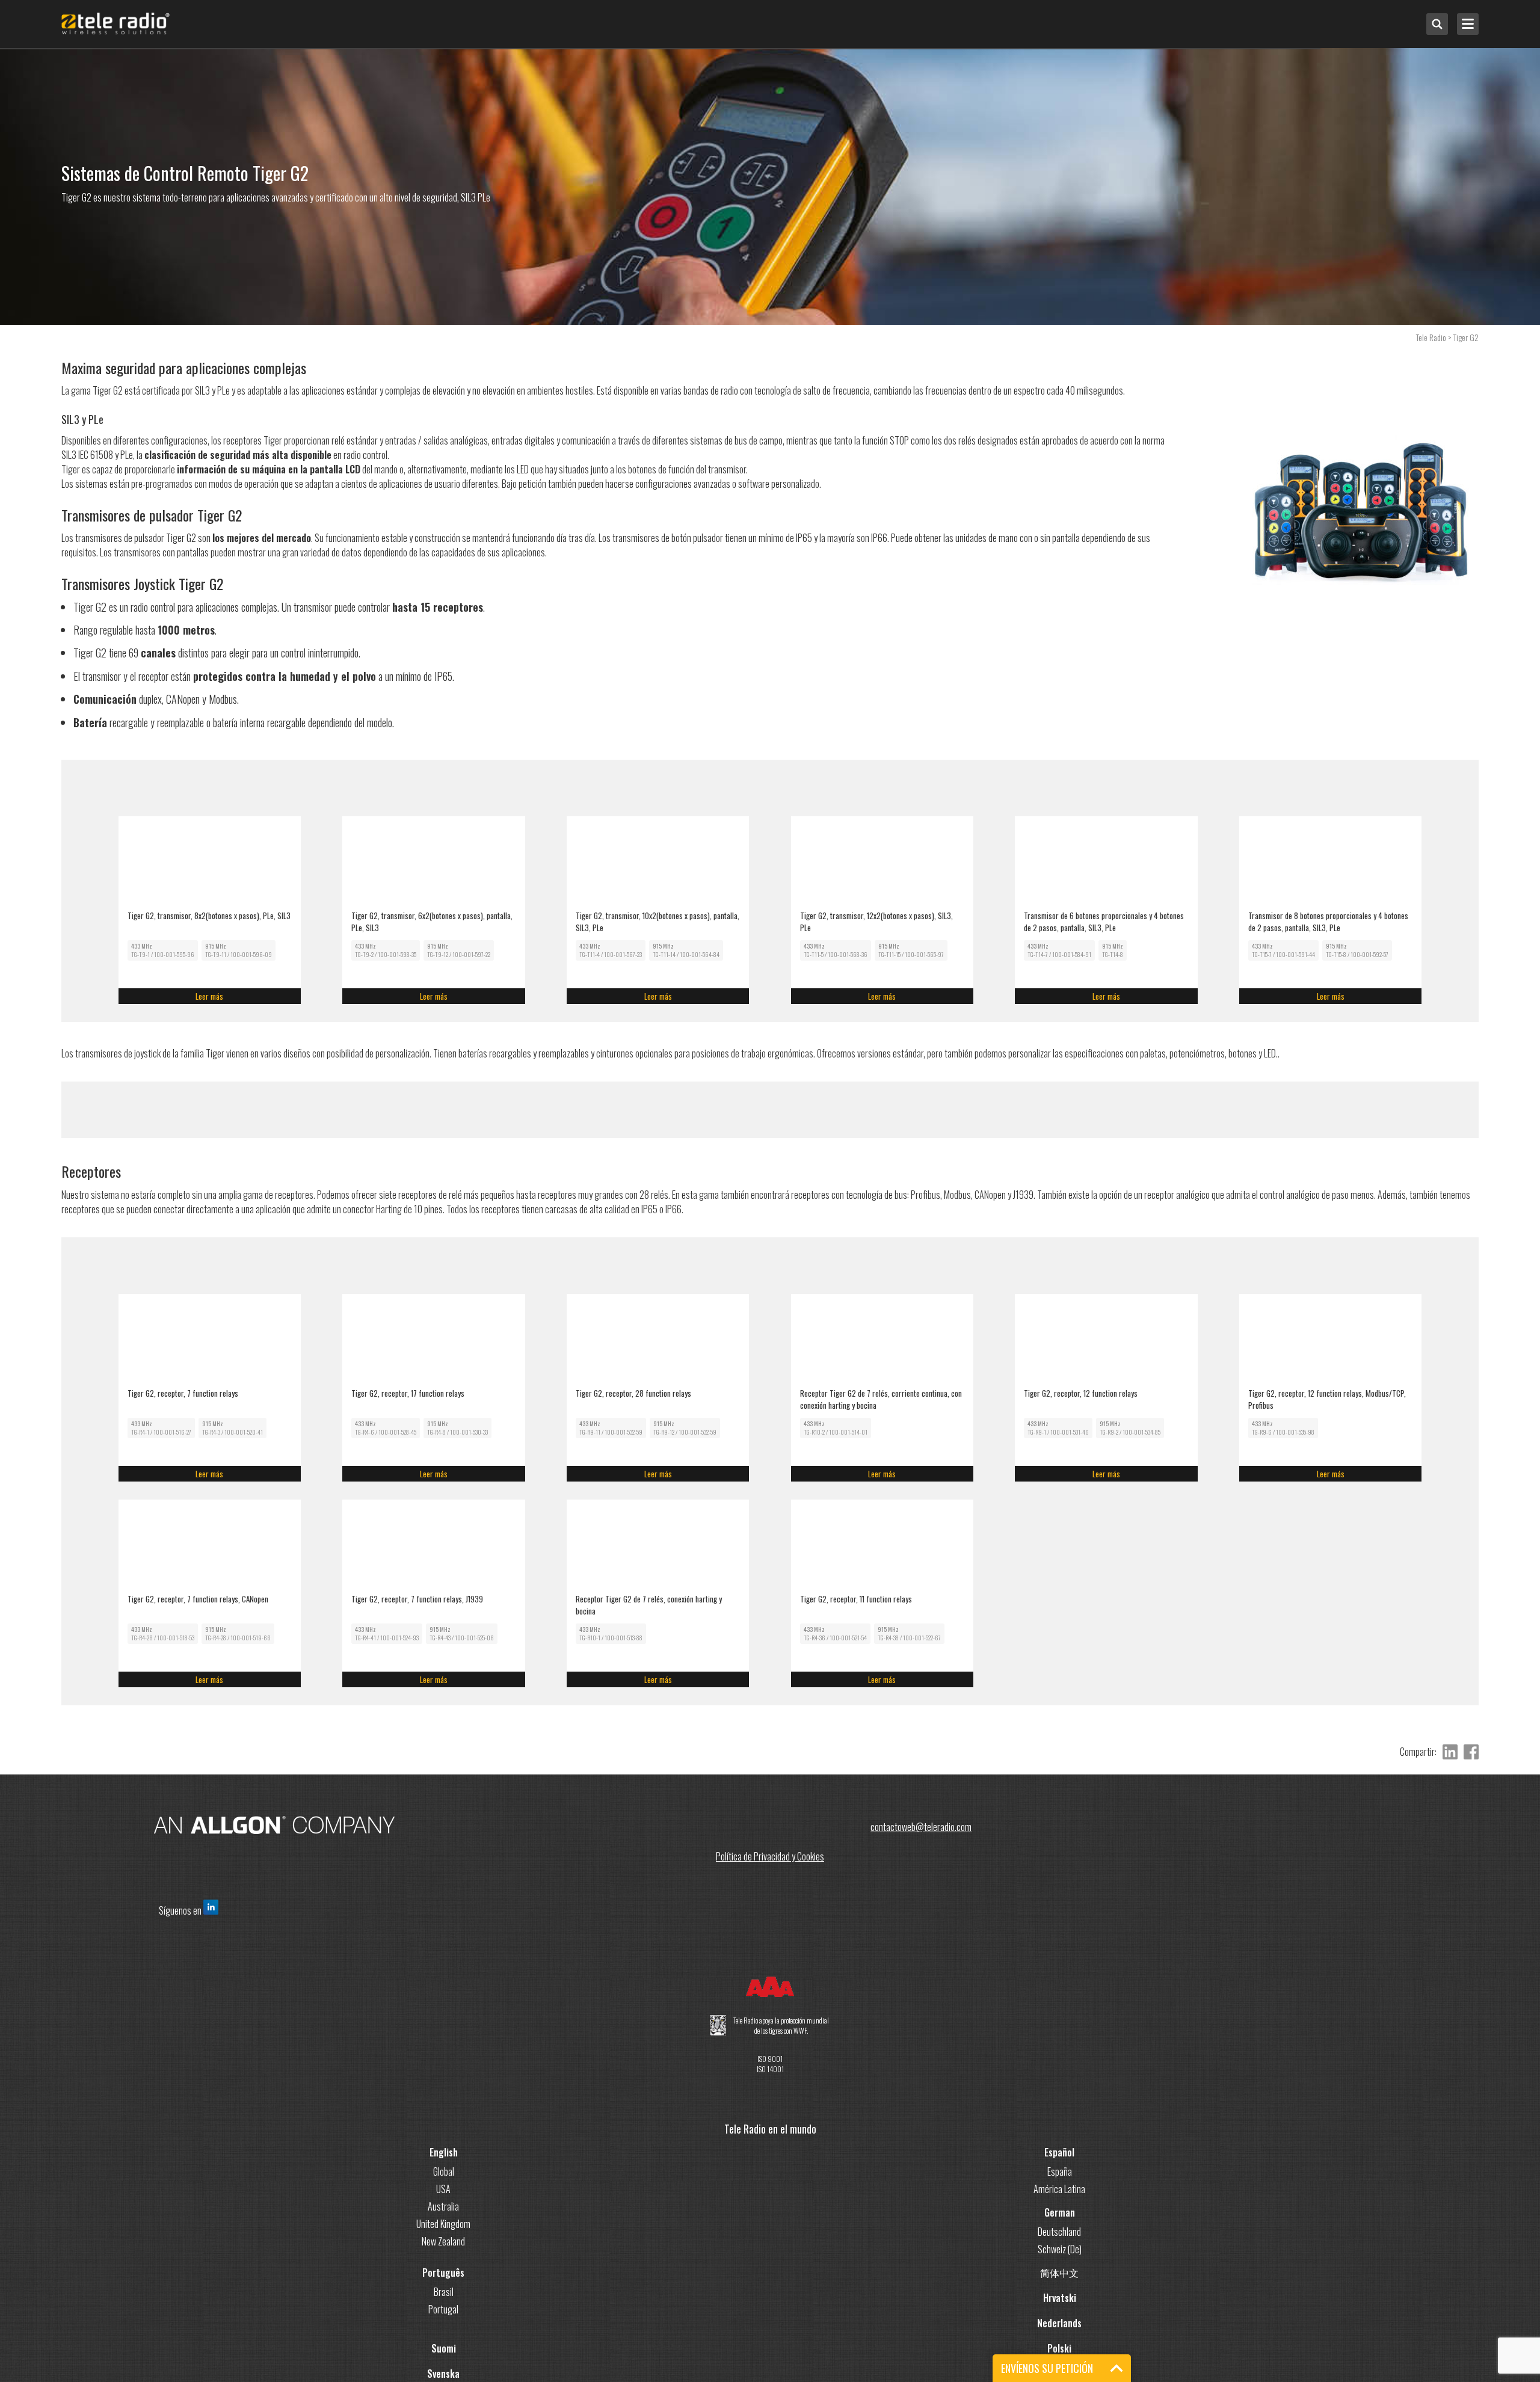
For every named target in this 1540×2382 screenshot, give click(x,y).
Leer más (314, 996)
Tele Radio (1431, 337)
